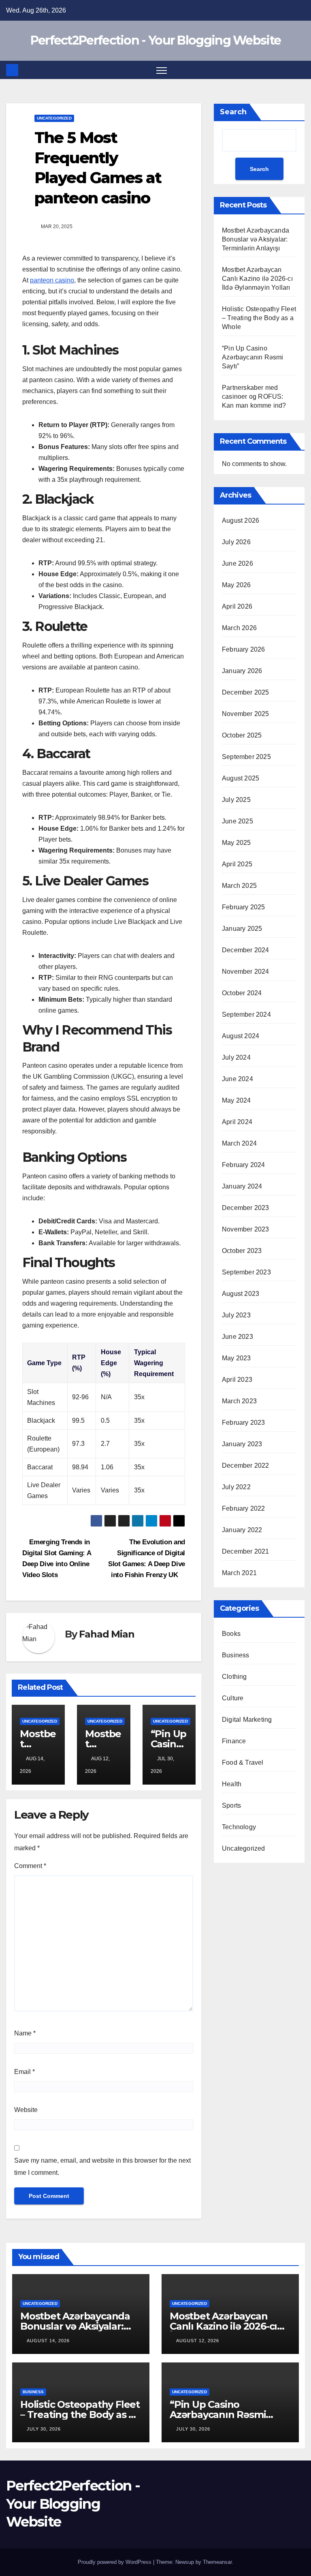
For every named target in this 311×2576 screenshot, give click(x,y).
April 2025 (237, 864)
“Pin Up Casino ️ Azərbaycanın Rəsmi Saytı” (253, 357)
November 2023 (246, 1229)
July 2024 (236, 1057)
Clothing (234, 1677)
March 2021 (239, 1573)
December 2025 (246, 692)
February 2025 (244, 907)
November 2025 (246, 714)
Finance (234, 1741)
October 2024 (242, 993)
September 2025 (246, 757)
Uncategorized (54, 118)
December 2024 (246, 950)
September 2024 (246, 1014)
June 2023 (238, 1337)
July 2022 (236, 1487)
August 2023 (241, 1294)
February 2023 (244, 1423)
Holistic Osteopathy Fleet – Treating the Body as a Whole (259, 318)
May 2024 (236, 1100)
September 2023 (246, 1272)
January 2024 (242, 1186)
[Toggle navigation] (162, 70)
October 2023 (242, 1251)
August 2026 (241, 521)
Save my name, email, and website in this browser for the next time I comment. (102, 2167)
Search (233, 112)
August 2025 (241, 778)
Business (236, 1655)
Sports (231, 1805)
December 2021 (246, 1551)
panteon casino (52, 280)
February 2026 (244, 649)
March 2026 (239, 628)
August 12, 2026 (198, 2341)
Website (26, 2110)
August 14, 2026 (48, 2341)
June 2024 (238, 1079)
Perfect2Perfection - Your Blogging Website (156, 40)
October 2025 (242, 735)
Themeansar (217, 2562)
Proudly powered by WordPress (115, 2562)
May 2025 (236, 843)
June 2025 (238, 821)
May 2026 (236, 585)
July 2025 (236, 800)
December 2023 (246, 1208)
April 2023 (237, 1380)
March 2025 (239, 886)
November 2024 (246, 972)
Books (231, 1634)
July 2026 (236, 542)
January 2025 (242, 929)
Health (232, 1784)
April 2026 (237, 606)
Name (25, 2033)
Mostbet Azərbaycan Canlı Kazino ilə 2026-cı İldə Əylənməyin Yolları (257, 279)
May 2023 (236, 1358)
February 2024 (244, 1165)
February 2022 (244, 1508)
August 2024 (241, 1036)
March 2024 (239, 1143)
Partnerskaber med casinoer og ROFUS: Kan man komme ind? (254, 397)
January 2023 (242, 1444)
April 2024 (237, 1122)
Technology (239, 1827)
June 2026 (238, 563)
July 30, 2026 (44, 2429)
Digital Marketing (247, 1720)
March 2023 (239, 1401)
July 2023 (236, 1315)
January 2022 (242, 1530)
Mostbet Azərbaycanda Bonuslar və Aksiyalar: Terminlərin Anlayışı (256, 239)
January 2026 (242, 671)
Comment (30, 1866)
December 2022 (246, 1465)
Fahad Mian (107, 1634)
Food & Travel (243, 1763)
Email (24, 2072)
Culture (233, 1698)
